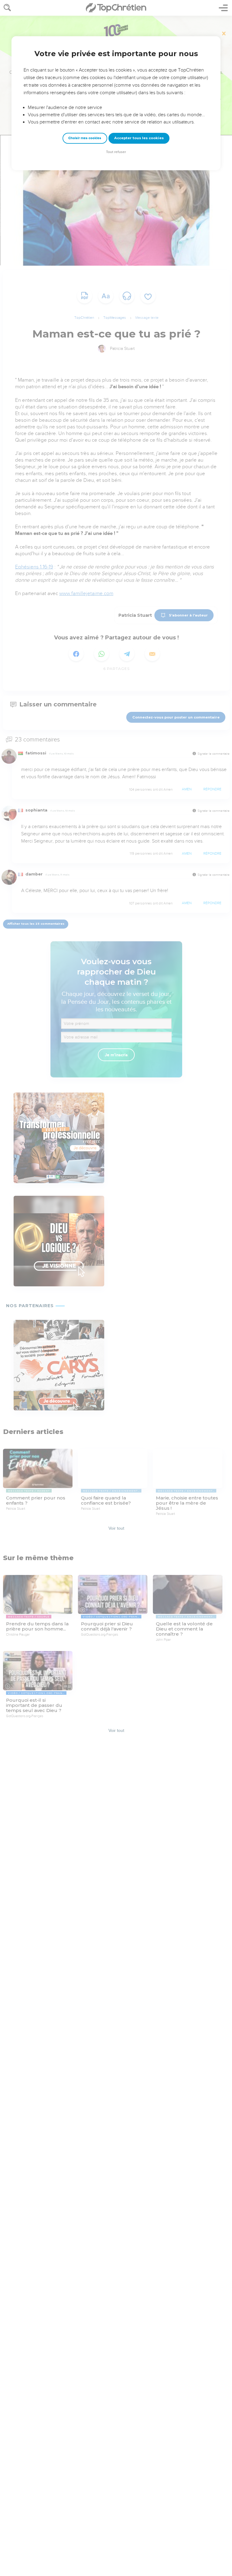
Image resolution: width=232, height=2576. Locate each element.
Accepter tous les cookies (139, 138)
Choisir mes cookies (85, 138)
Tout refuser (116, 152)
